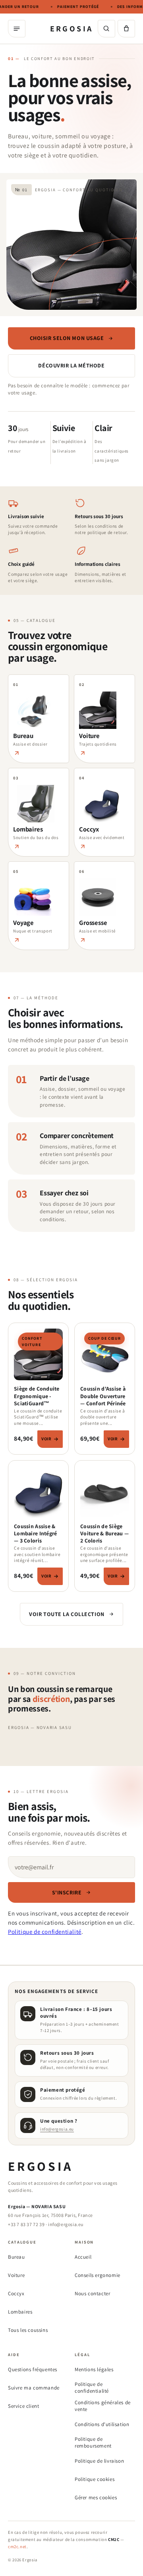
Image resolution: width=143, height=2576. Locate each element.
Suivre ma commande (34, 2388)
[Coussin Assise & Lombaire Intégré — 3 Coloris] (38, 1494)
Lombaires (20, 2312)
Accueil (83, 2257)
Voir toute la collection (67, 1614)
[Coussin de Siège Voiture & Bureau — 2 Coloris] (105, 1494)
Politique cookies (95, 2479)
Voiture (16, 2275)
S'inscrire (67, 1892)
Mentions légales (94, 2369)
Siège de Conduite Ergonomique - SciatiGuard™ (37, 1396)
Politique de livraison (99, 2461)
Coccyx (16, 2293)
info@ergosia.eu (57, 2129)
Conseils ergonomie (98, 2275)
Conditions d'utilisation (102, 2424)
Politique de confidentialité (45, 1932)
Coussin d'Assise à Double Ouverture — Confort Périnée (103, 1396)
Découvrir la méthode (71, 365)
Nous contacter (92, 2293)
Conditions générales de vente (103, 2406)
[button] (126, 29)
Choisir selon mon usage (67, 338)
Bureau (16, 2257)
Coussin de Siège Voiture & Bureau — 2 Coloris (104, 1533)
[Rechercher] (106, 29)
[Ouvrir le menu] (17, 29)
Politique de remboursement (93, 2443)
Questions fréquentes (33, 2369)
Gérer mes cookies (96, 2497)
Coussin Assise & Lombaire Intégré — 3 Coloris (35, 1533)
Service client (23, 2406)
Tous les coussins (28, 2330)
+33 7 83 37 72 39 (26, 2224)
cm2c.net (17, 2547)
